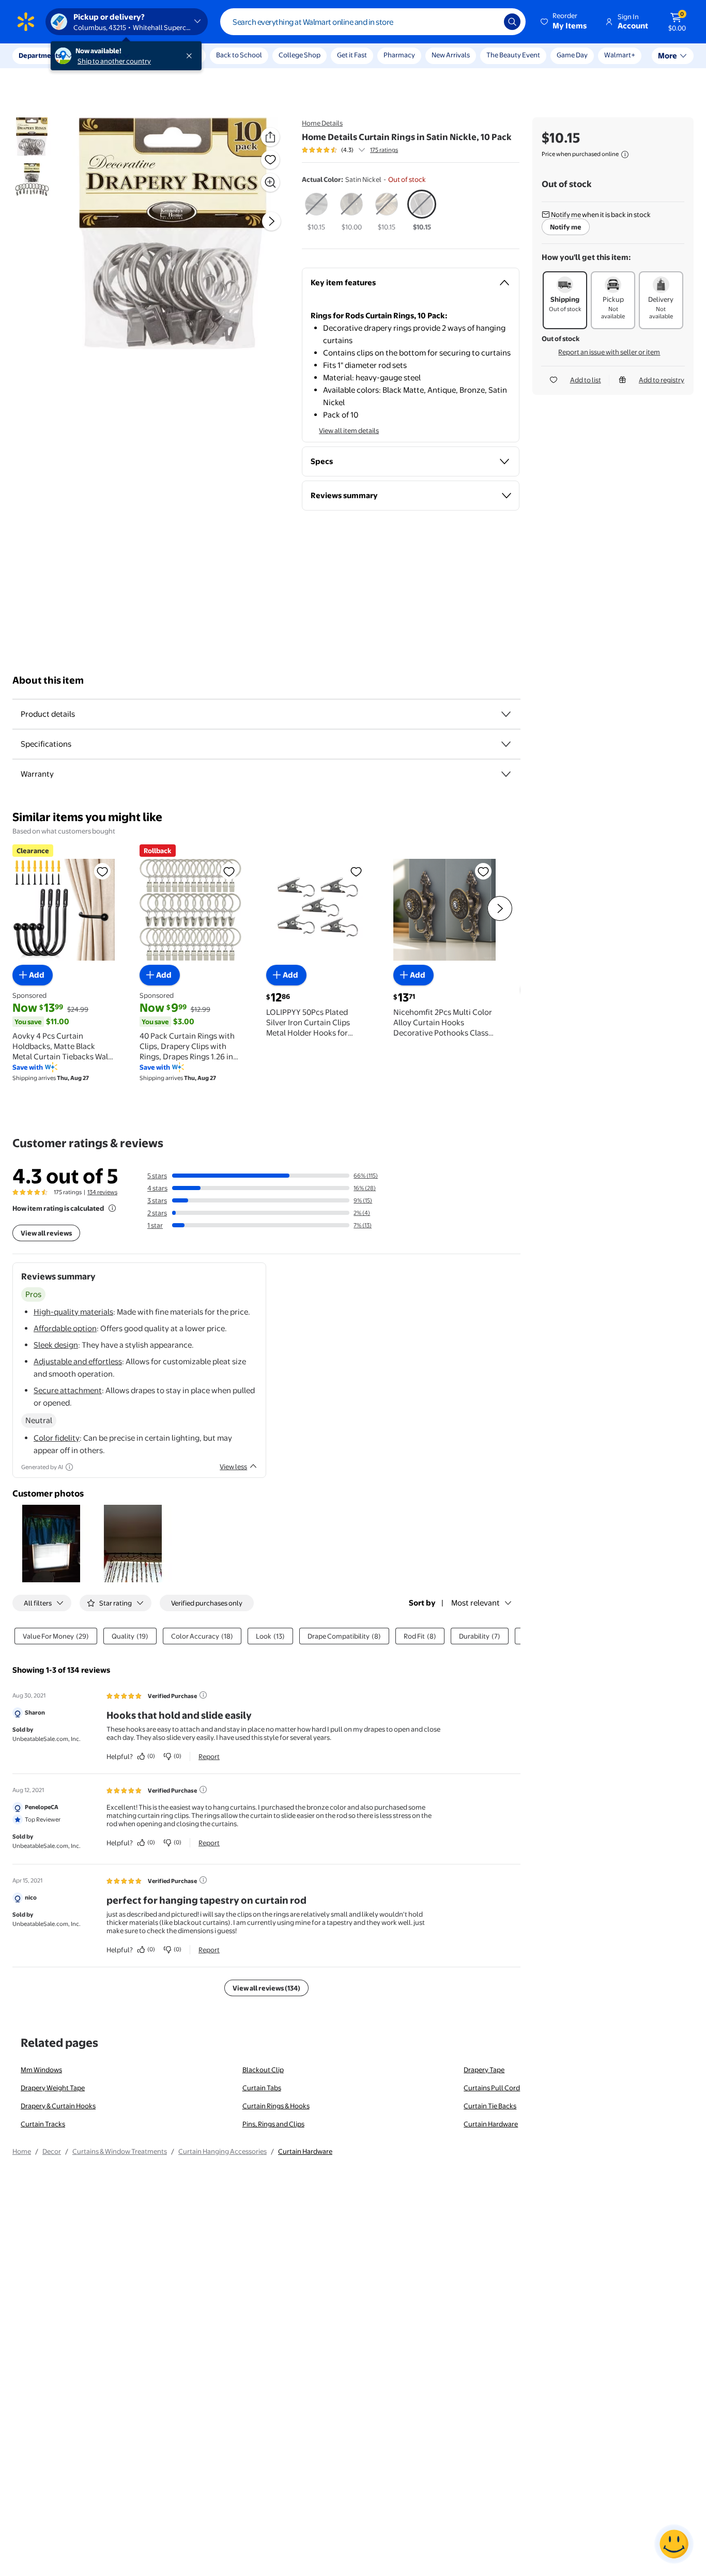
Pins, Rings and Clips (273, 2124)
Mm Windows (41, 2070)
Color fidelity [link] (57, 1438)
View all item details (349, 430)
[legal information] (625, 155)
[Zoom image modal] (270, 182)
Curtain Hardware (491, 2124)
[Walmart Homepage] (26, 22)
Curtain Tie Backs (490, 2106)
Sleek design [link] (56, 1345)
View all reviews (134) (266, 1988)
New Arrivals (451, 55)
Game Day (572, 55)
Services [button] (104, 55)
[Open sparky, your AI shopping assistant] (674, 2544)
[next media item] (271, 221)
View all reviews (46, 1233)
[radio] (316, 211)
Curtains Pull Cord (492, 2088)
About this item (48, 680)
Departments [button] (40, 55)
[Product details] (506, 714)
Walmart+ (620, 55)
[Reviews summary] (362, 150)
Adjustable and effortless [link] (78, 1361)
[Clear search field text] (488, 22)
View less (233, 1467)
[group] (350, 150)
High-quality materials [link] (73, 1312)
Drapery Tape (484, 2070)
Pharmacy (399, 55)
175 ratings (384, 150)
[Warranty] (506, 774)
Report (209, 1756)
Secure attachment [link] (68, 1390)
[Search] (512, 22)
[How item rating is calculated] (112, 1208)
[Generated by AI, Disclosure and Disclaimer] (69, 1467)
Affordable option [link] (65, 1328)
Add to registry (662, 380)
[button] (564, 22)
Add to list (586, 380)
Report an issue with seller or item (609, 352)
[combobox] (373, 22)
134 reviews (102, 1192)
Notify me (566, 227)
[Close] (191, 56)
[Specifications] (506, 744)
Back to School (239, 55)
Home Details (322, 123)
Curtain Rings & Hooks (276, 2106)
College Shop (300, 55)
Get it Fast (352, 55)
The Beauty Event (513, 55)
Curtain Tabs (262, 2088)
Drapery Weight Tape (53, 2088)
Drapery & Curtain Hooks (58, 2106)
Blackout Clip (263, 2070)
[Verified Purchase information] (203, 1695)
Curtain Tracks (43, 2124)
